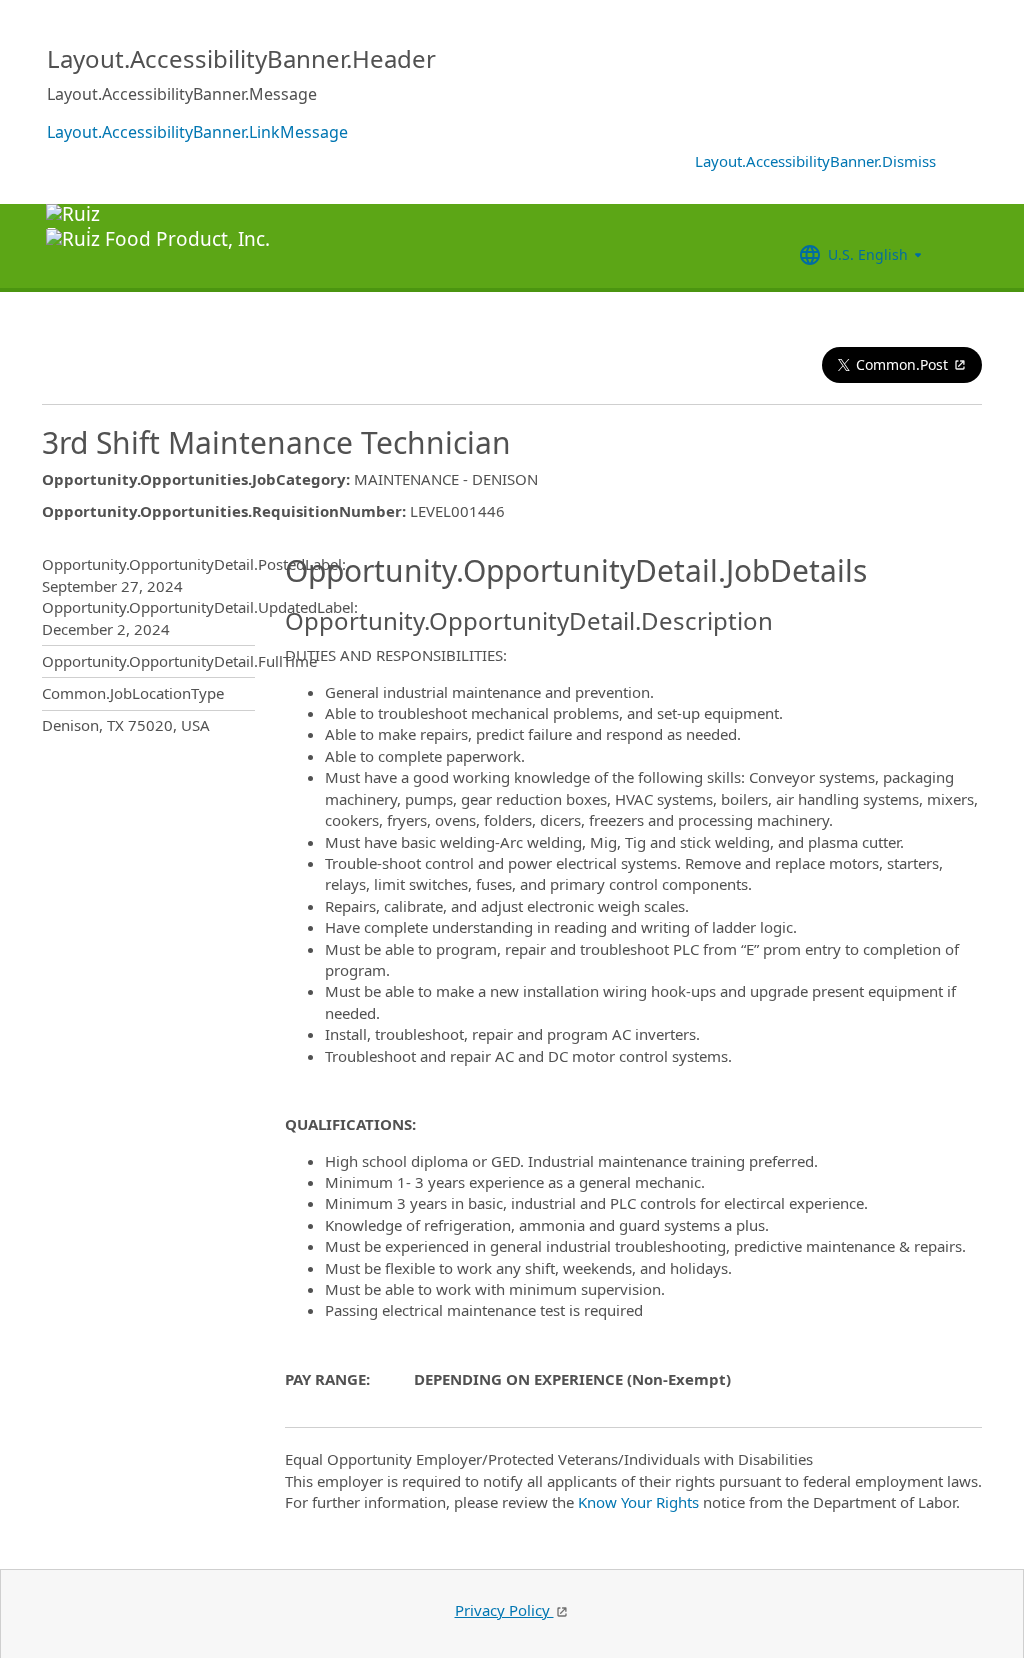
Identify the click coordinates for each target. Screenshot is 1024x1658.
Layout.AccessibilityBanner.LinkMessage (197, 132)
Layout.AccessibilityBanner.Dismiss (815, 161)
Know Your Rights (638, 1502)
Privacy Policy (504, 1610)
